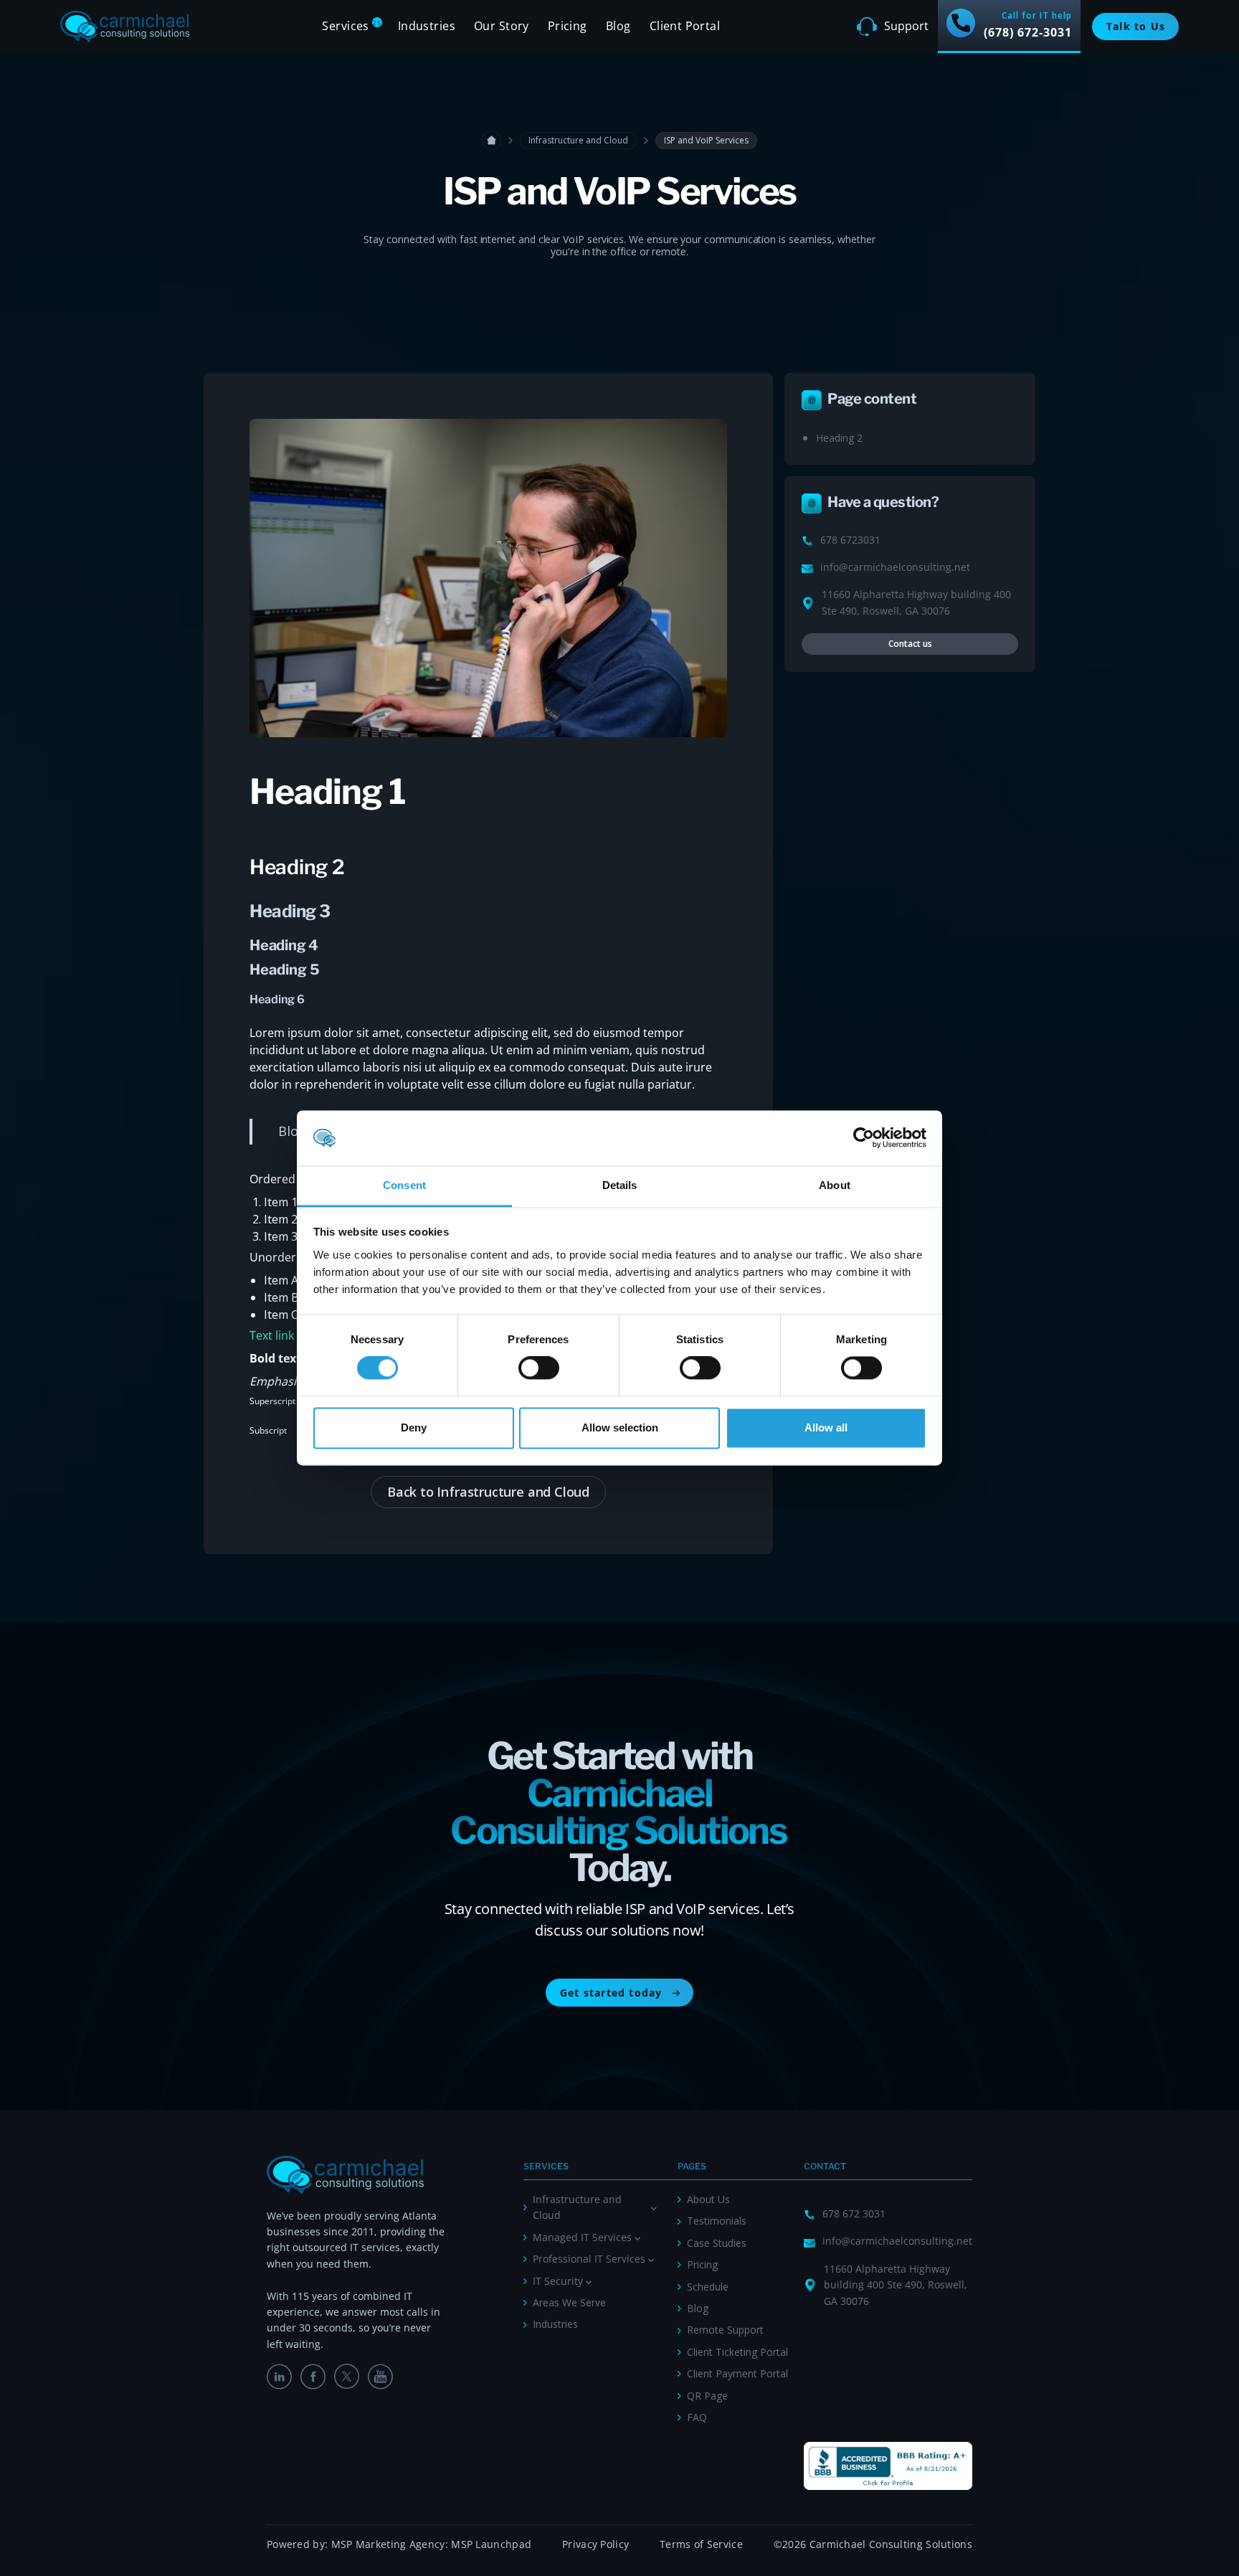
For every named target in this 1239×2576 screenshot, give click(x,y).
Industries (555, 2324)
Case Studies (717, 2243)
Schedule (708, 2287)
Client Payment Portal (737, 2373)
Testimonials (717, 2221)
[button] (350, 27)
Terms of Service (701, 2544)
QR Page (707, 2396)
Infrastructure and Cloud (578, 140)
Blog (618, 26)
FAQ (697, 2417)
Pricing (702, 2264)
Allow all (826, 1427)
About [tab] (835, 1185)
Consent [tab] (404, 1185)
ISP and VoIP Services (706, 140)
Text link (272, 1335)
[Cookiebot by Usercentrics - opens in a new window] (864, 1138)
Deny (414, 1427)
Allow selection (620, 1427)
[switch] (539, 1368)
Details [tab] (620, 1185)
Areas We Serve (569, 2302)
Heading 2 (839, 438)
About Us (708, 2199)
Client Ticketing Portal (737, 2352)
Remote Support (725, 2330)
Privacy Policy (595, 2544)
